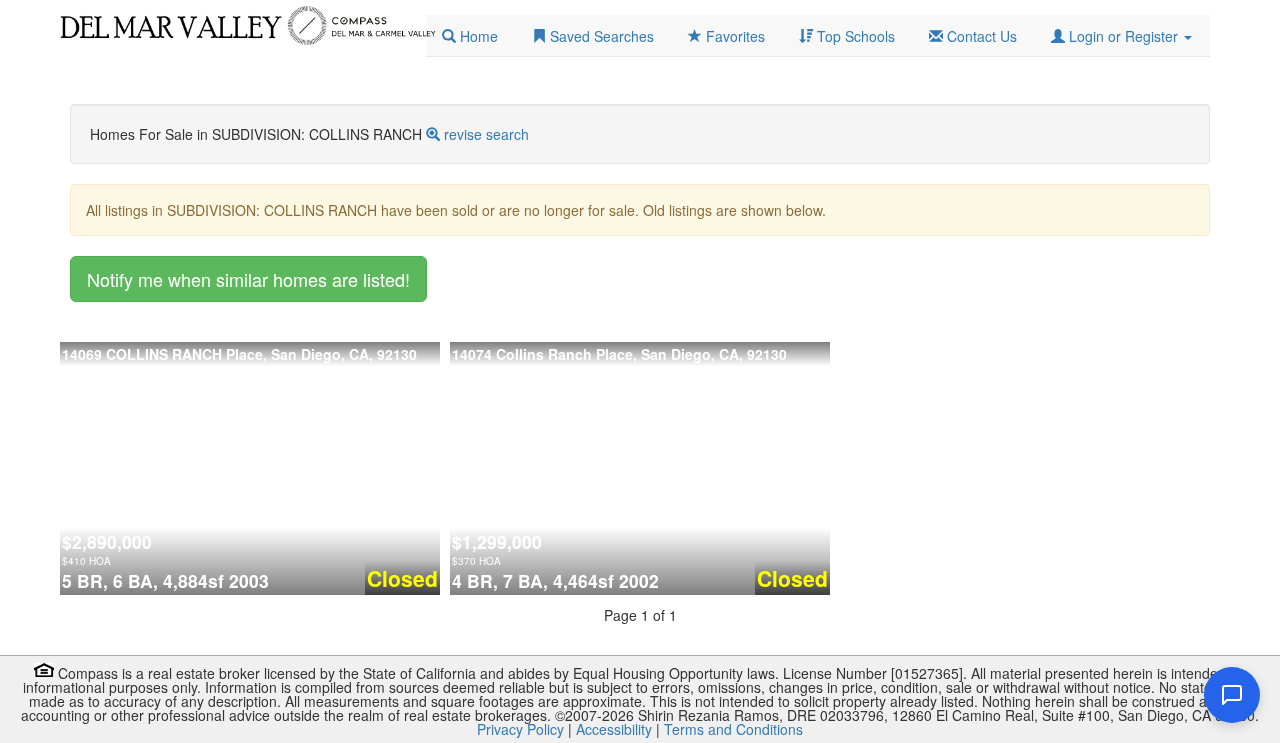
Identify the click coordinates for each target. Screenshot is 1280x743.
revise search (486, 134)
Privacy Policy (520, 729)
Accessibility (614, 729)
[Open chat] (1232, 695)
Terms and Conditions (733, 729)
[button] (1121, 36)
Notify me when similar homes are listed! (248, 279)
